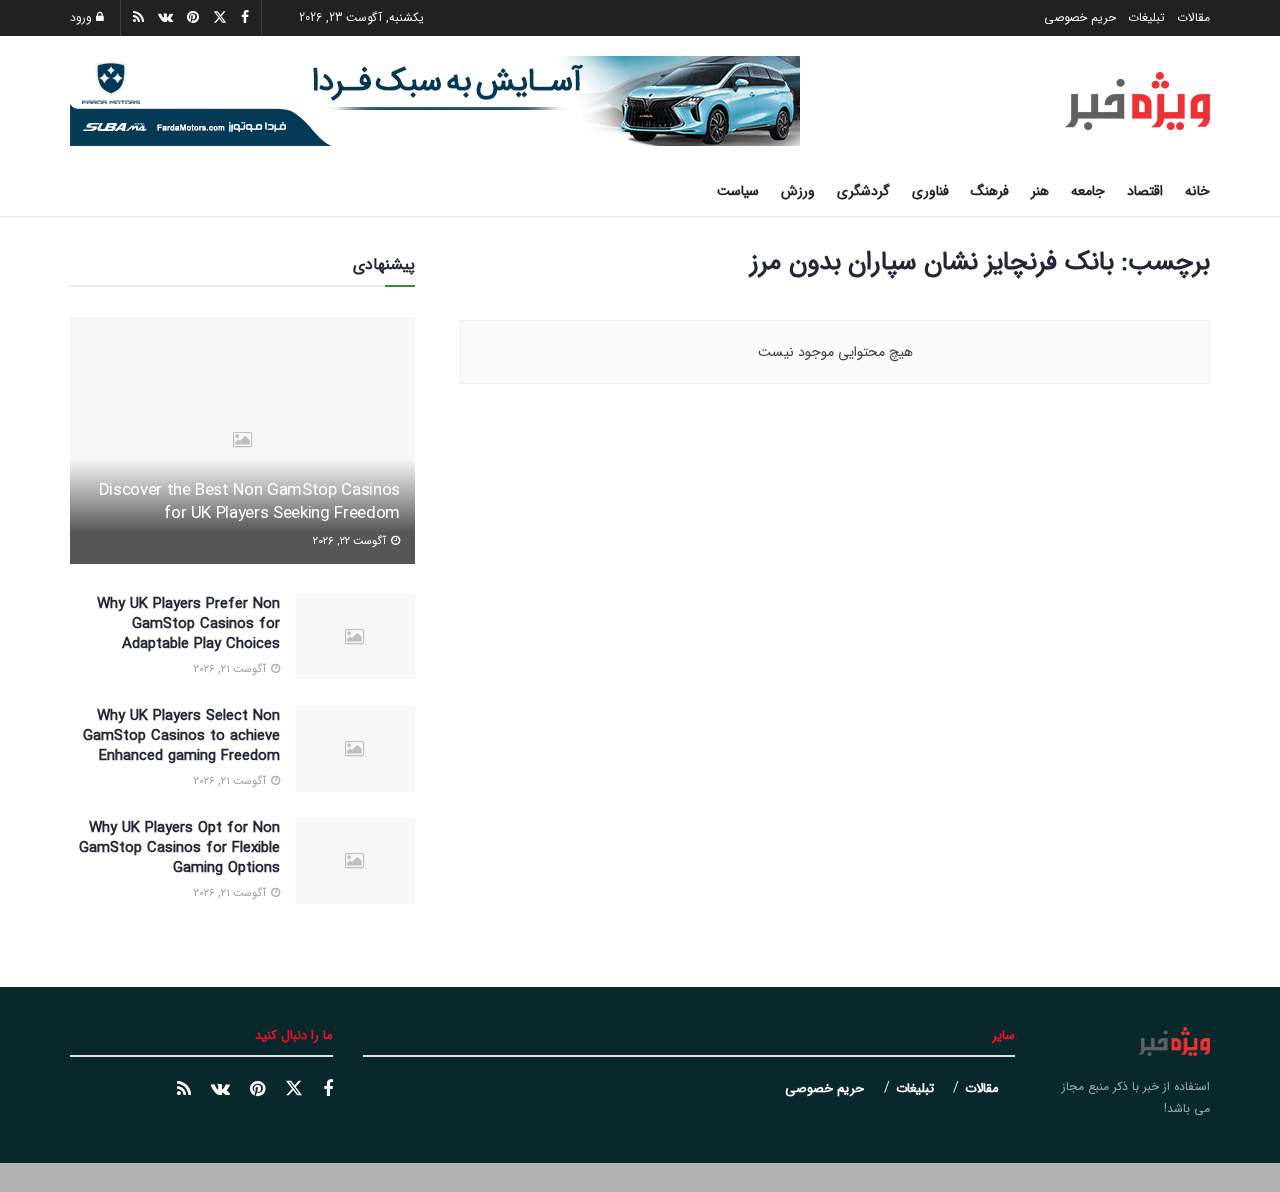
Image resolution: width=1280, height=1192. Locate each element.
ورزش (798, 191)
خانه (1197, 191)
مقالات (1193, 17)
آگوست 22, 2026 (351, 541)
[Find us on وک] (220, 1090)
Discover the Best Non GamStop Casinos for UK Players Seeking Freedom (249, 502)
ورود (83, 17)
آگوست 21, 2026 (231, 669)
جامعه (1088, 191)
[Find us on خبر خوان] (184, 1090)
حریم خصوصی (1080, 17)
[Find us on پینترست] (257, 1090)
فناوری (930, 191)
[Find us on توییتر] (294, 1089)
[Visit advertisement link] (435, 101)
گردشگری (863, 191)
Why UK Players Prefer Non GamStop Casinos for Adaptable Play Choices (188, 624)
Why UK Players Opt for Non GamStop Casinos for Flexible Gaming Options (179, 848)
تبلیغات (1146, 17)
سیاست (738, 191)
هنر (1040, 191)
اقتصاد (1145, 191)
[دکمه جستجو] (77, 191)
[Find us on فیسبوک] (328, 1090)
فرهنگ (990, 191)
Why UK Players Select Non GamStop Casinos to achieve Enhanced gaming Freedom (181, 736)
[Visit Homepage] (1137, 101)
